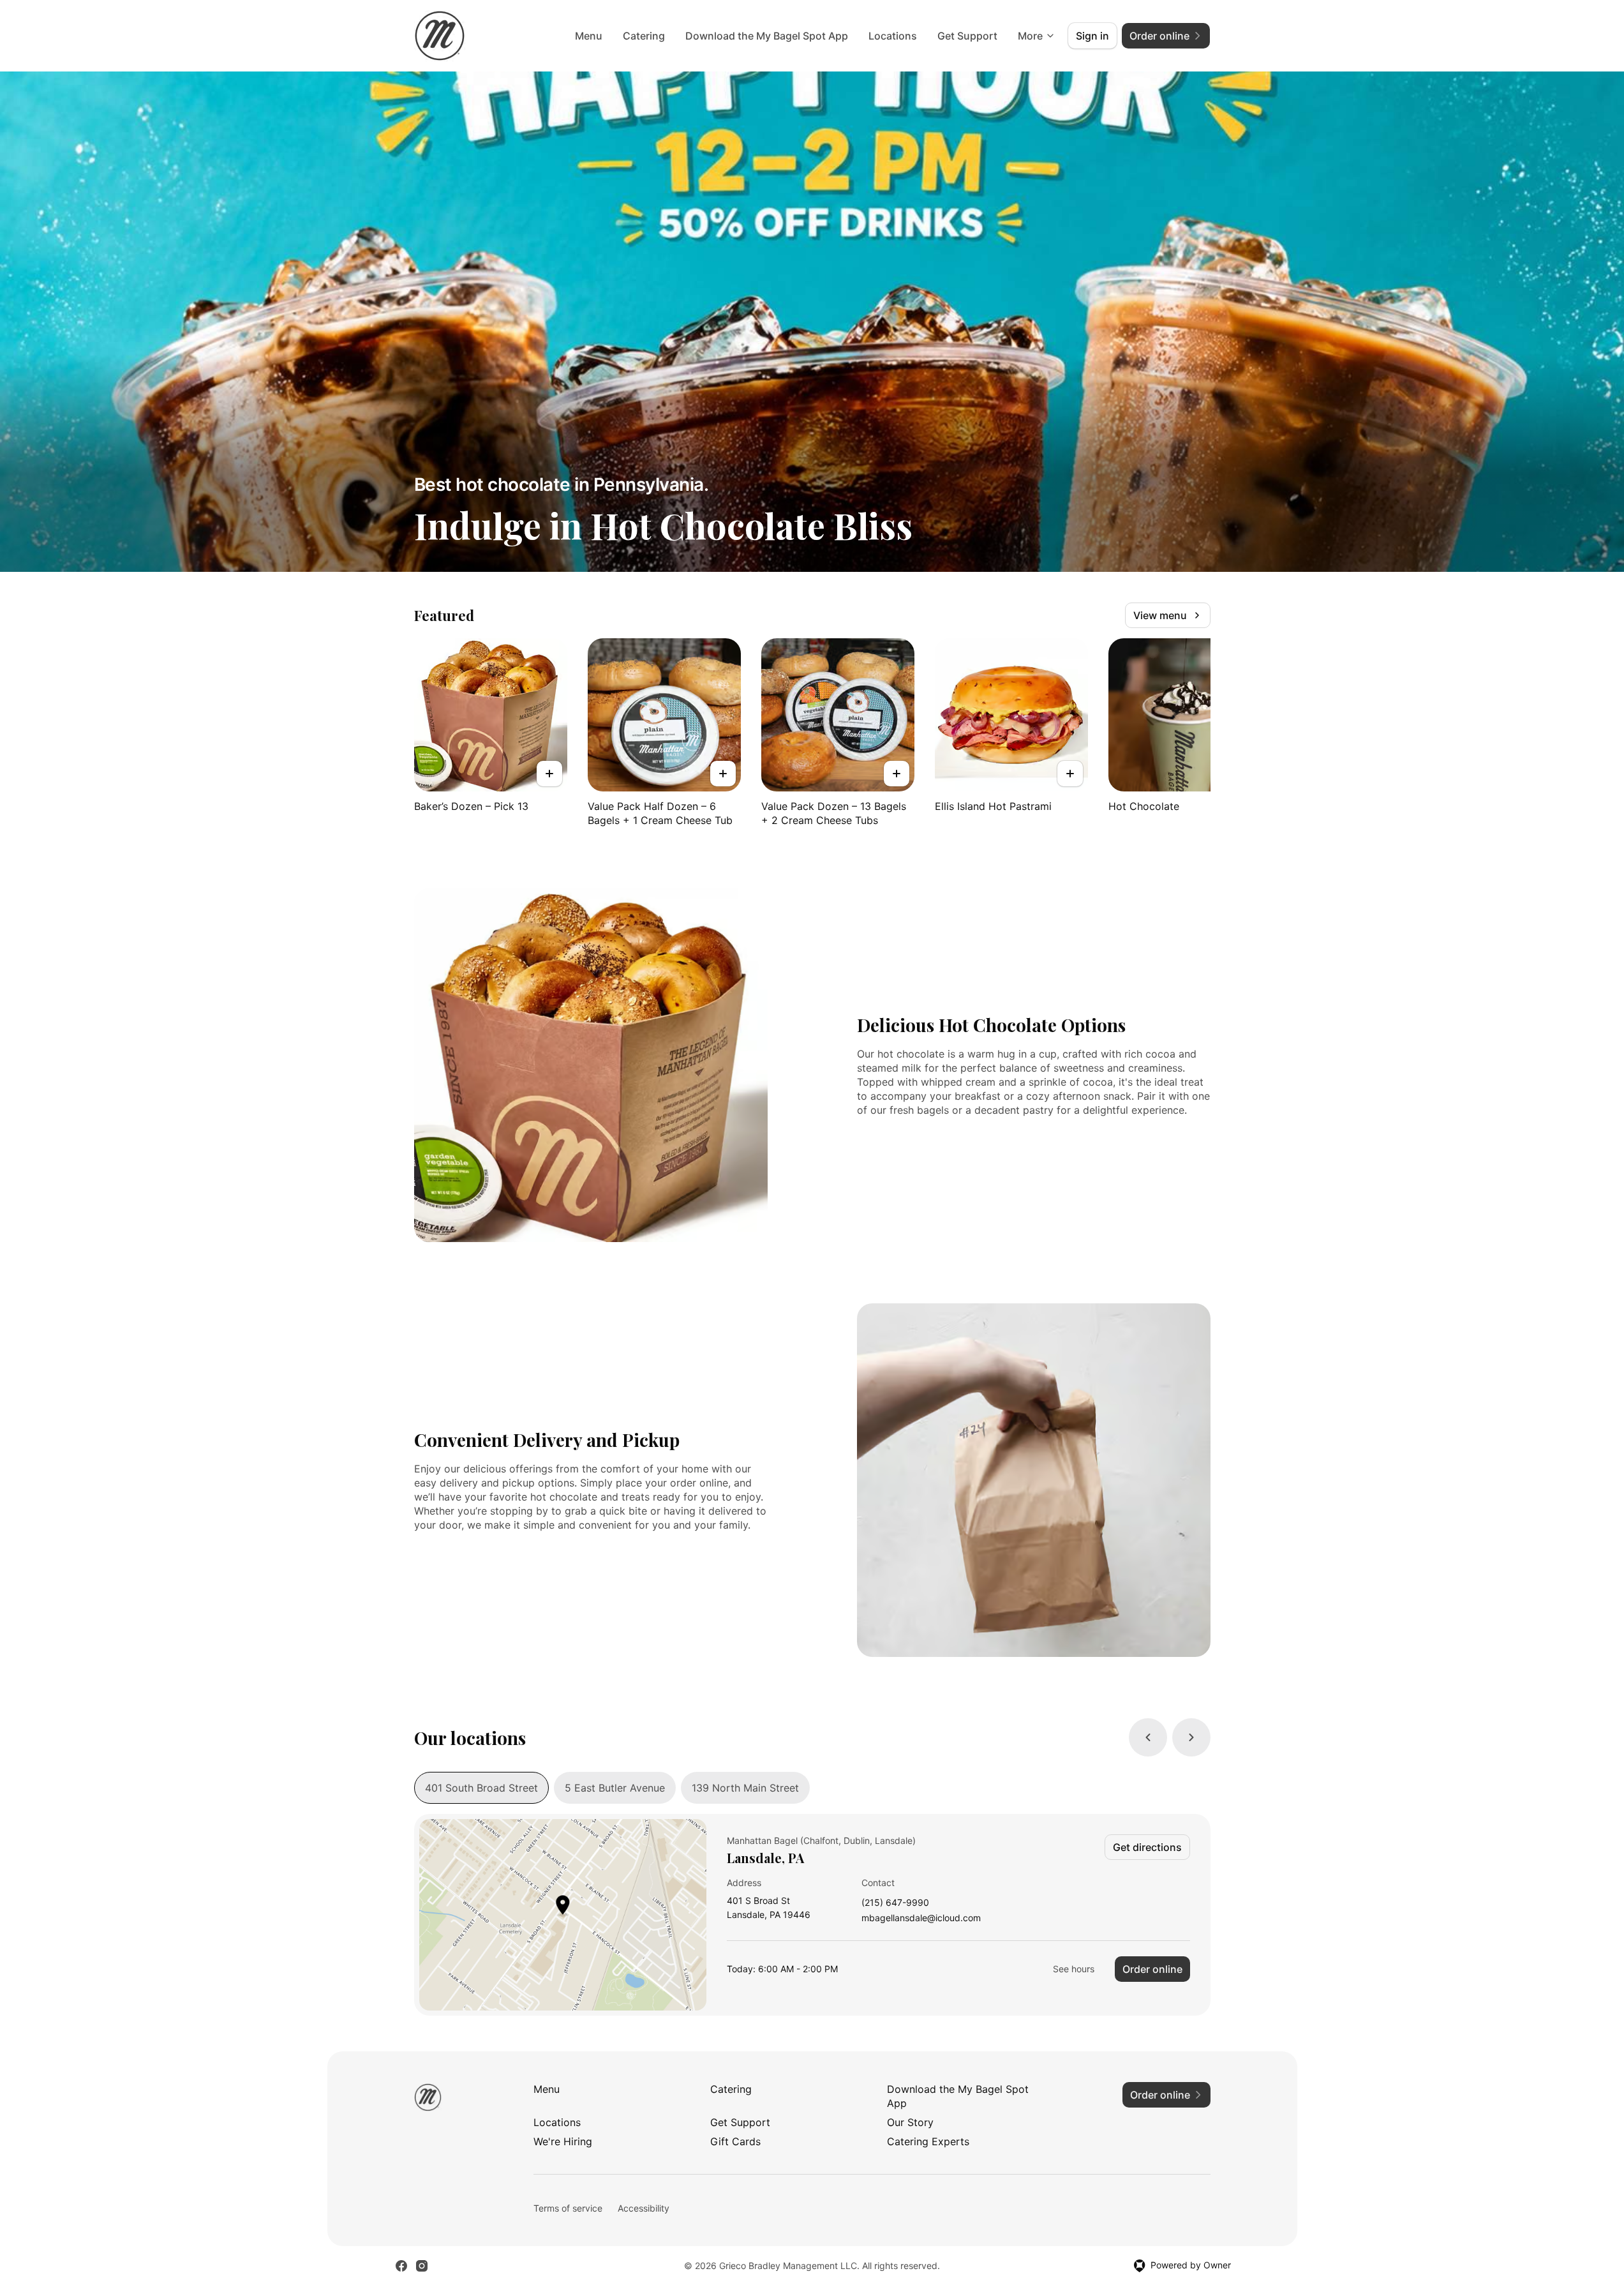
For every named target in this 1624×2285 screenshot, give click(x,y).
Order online (1152, 1969)
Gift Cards (735, 2141)
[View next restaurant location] (1191, 1737)
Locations (893, 36)
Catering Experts (928, 2141)
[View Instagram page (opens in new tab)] (422, 2266)
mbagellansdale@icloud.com (921, 1918)
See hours (1074, 1969)
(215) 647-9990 (895, 1903)
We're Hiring (563, 2141)
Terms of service (568, 2208)
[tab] (481, 1788)
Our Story (910, 2122)
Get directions (1147, 1847)
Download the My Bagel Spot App (767, 36)
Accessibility (644, 2208)
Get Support (967, 36)
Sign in (1092, 36)
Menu (589, 36)
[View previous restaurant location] (1148, 1737)
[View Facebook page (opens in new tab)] (401, 2266)
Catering (644, 36)
